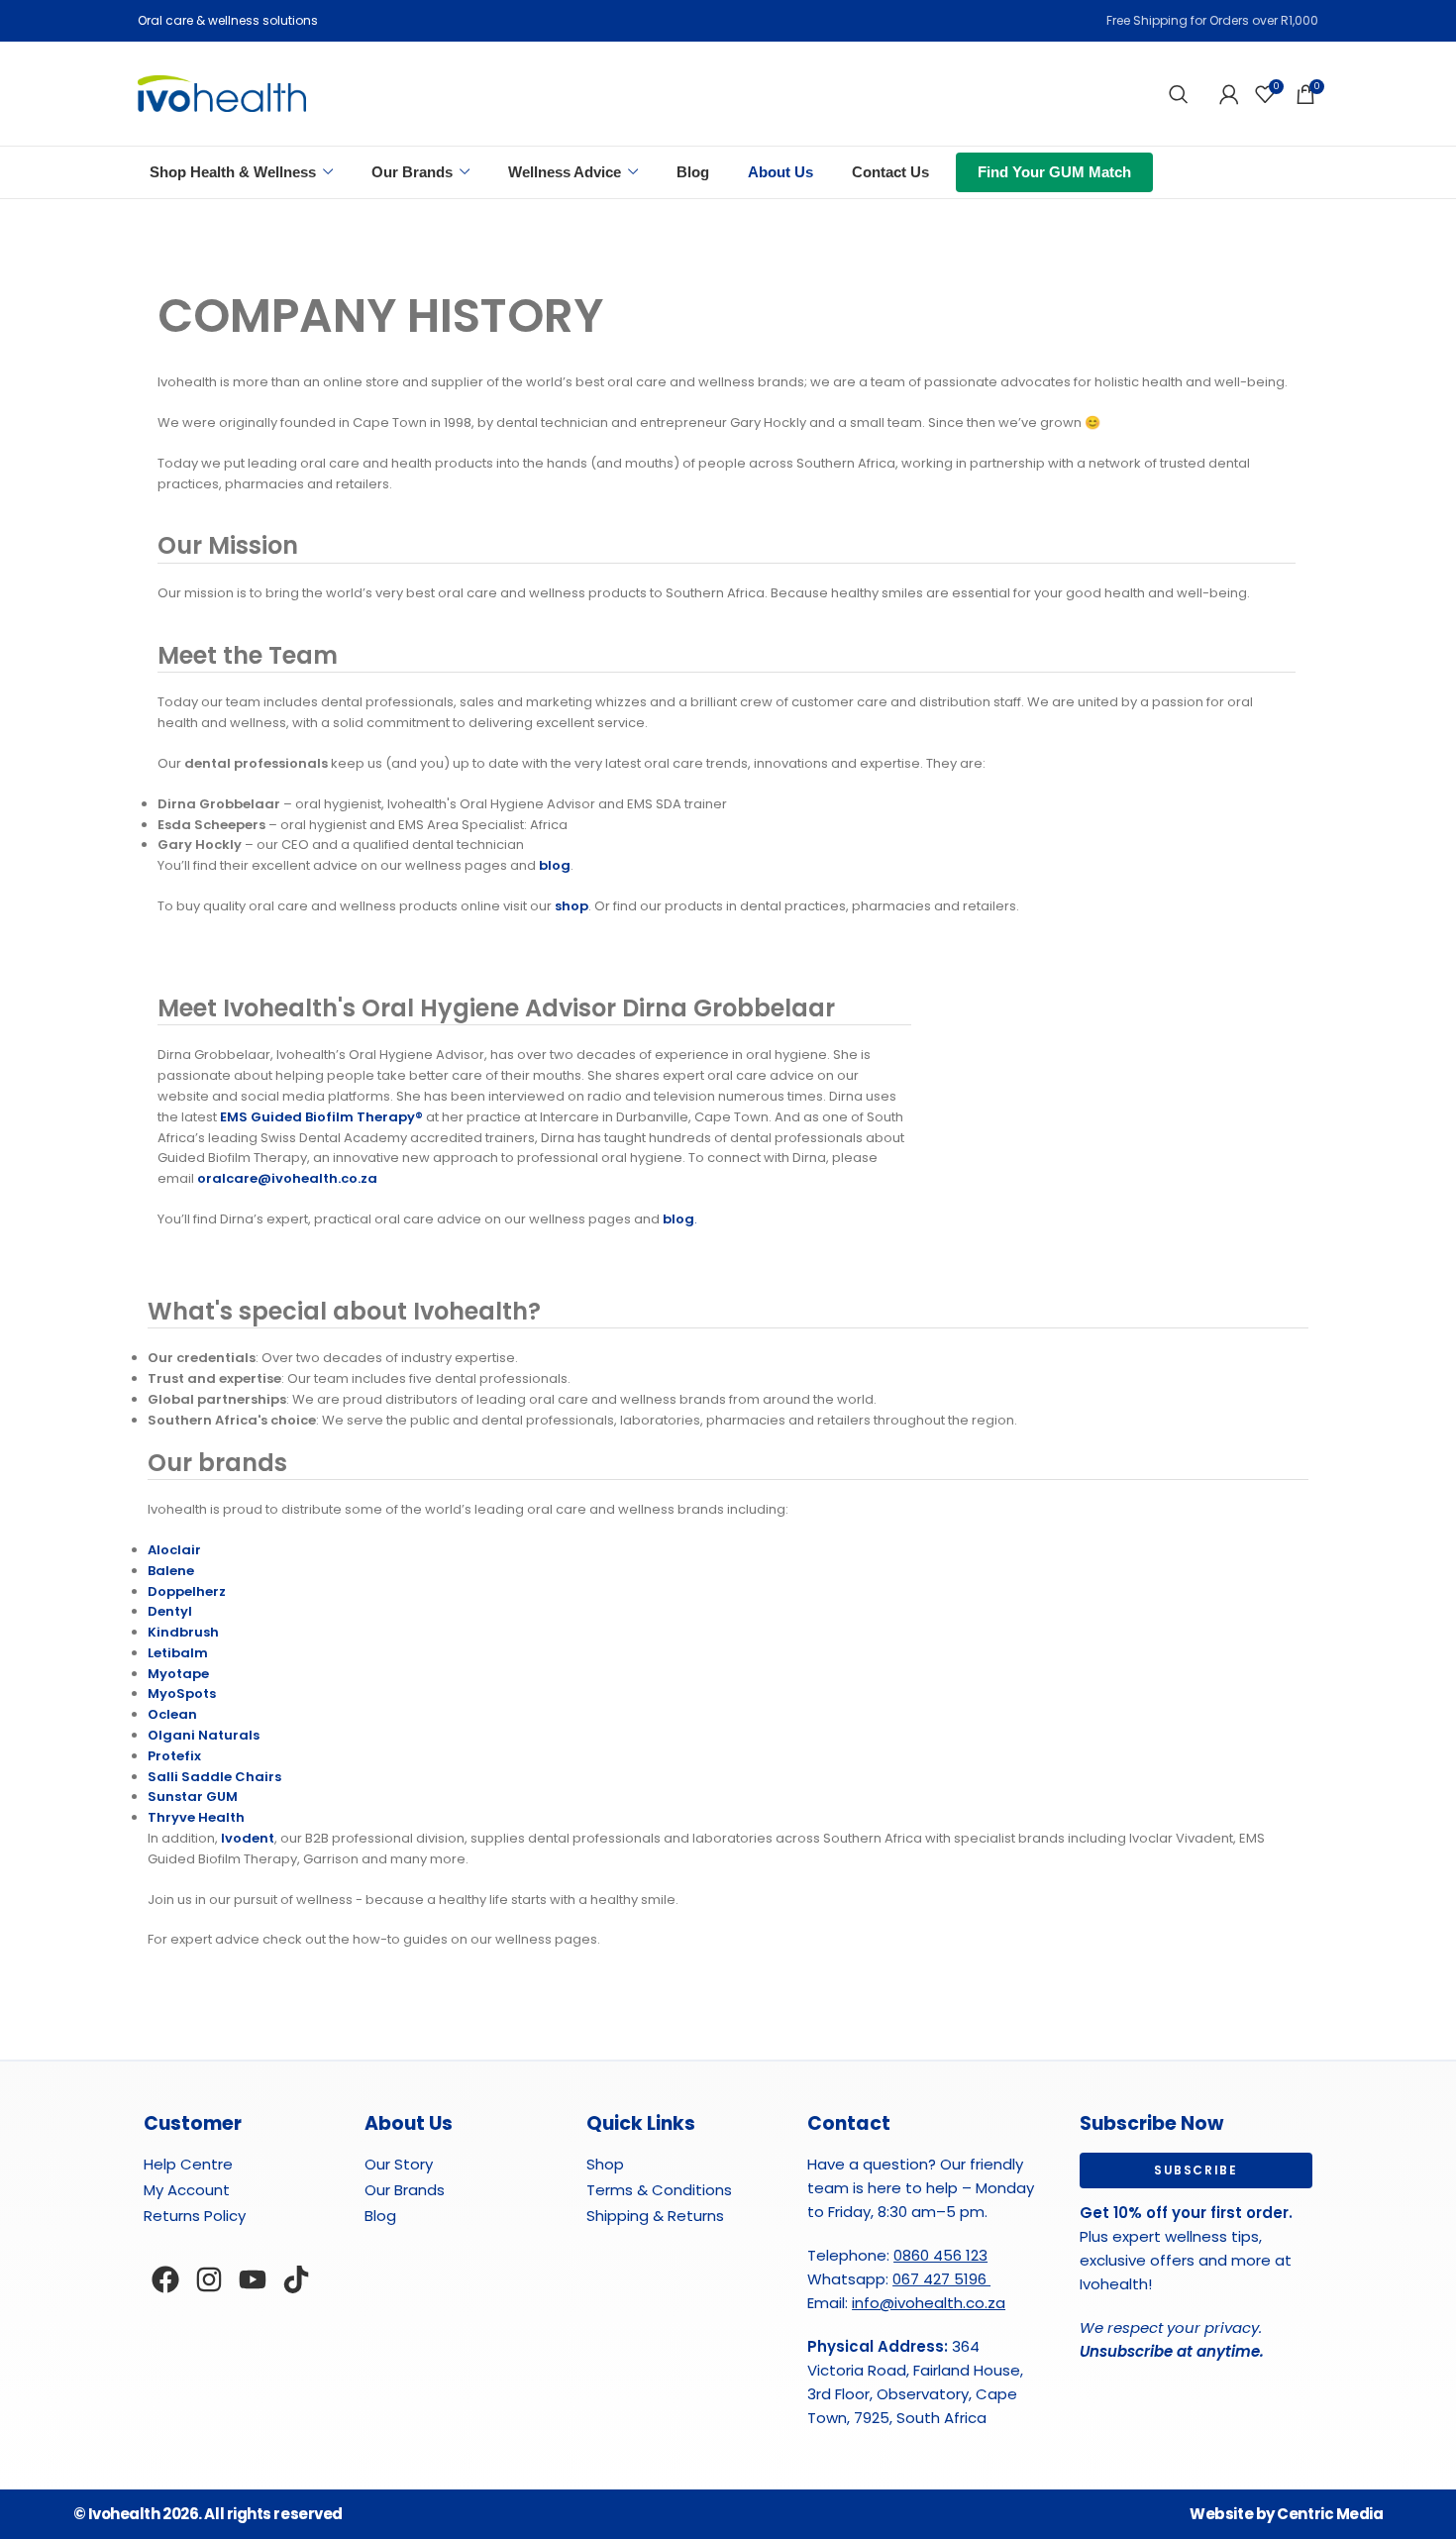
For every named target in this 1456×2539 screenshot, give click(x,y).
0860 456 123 (940, 2255)
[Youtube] (253, 2279)
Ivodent (248, 1838)
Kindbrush (183, 1632)
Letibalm (178, 1653)
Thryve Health (196, 1817)
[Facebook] (165, 2279)
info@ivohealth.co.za (929, 2303)
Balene (171, 1571)
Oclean (172, 1714)
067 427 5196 (941, 2279)
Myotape (178, 1674)
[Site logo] (222, 93)
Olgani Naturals (204, 1735)
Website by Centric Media (1286, 2514)
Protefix (174, 1756)
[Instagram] (209, 2279)
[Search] (1179, 94)
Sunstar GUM (193, 1797)
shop (572, 906)
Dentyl (170, 1611)
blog (555, 865)
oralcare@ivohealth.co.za (287, 1178)
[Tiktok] (296, 2279)
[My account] (1229, 94)
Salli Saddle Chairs (214, 1777)
